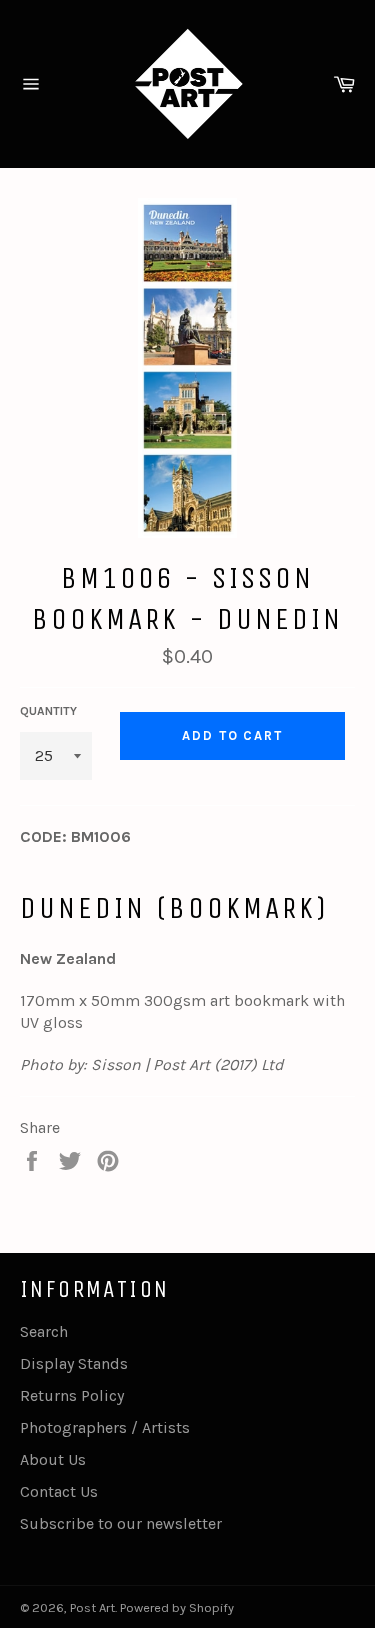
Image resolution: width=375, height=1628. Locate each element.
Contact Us (59, 1491)
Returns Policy (72, 1395)
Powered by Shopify (177, 1607)
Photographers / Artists (105, 1427)
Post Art (92, 1607)
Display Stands (74, 1363)
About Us (53, 1459)
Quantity (48, 711)
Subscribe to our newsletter (121, 1523)
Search (44, 1331)
